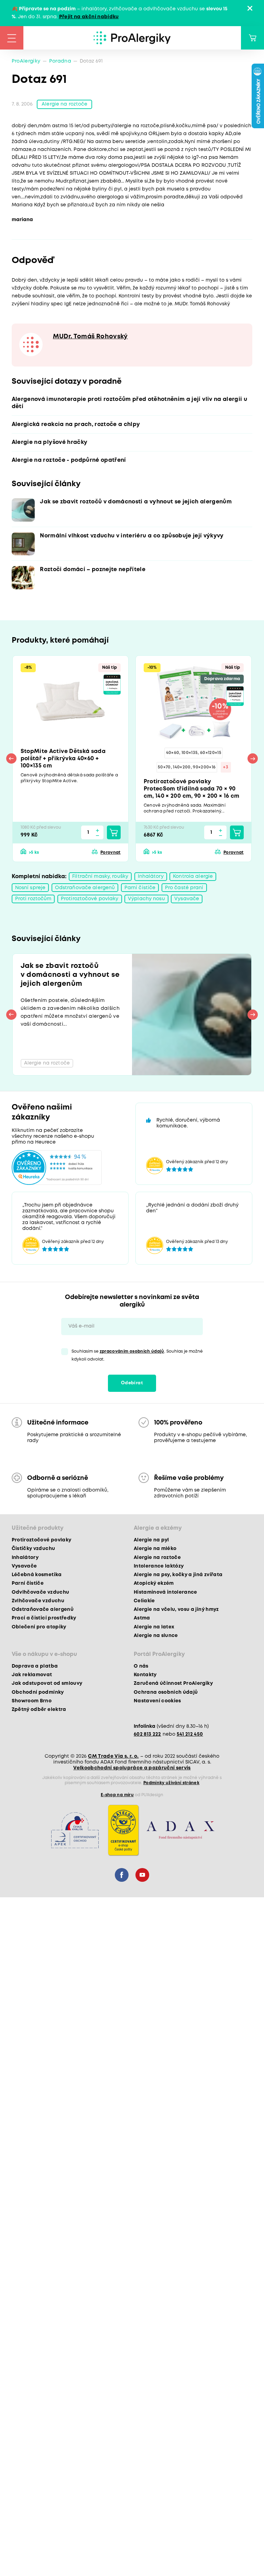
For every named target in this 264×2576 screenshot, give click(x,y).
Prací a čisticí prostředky (44, 1618)
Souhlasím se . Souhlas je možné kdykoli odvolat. (137, 1355)
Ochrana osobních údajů (166, 1692)
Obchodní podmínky (38, 1692)
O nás (141, 1666)
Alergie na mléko (155, 1549)
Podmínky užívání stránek (171, 1783)
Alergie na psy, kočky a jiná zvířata (178, 1575)
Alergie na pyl (151, 1540)
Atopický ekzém (154, 1583)
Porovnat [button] (111, 853)
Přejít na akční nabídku (89, 17)
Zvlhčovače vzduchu (38, 1601)
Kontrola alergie (193, 876)
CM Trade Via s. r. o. (113, 1756)
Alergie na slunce (156, 1636)
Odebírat (132, 1383)
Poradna (60, 61)
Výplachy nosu (146, 899)
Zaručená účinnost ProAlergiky (173, 1683)
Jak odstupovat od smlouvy (47, 1683)
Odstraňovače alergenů (85, 888)
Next (253, 758)
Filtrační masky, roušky (100, 876)
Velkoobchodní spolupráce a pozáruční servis (132, 1768)
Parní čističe (140, 888)
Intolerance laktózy (159, 1566)
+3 (226, 767)
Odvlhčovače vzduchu (40, 1592)
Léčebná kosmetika (37, 1575)
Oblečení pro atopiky (39, 1627)
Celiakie (144, 1601)
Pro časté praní (184, 888)
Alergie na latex (154, 1627)
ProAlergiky (26, 61)
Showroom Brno (32, 1701)
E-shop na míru (117, 1795)
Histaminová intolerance (166, 1592)
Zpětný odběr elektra (39, 1710)
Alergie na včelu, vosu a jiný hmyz (176, 1609)
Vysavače (187, 899)
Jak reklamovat (32, 1675)
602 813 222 (147, 1734)
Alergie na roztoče (64, 104)
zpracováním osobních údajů (132, 1351)
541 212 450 (190, 1734)
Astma (142, 1618)
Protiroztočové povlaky (90, 899)
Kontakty (145, 1675)
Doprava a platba (35, 1666)
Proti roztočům (33, 899)
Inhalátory (151, 876)
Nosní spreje (30, 888)
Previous (11, 758)
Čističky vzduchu (33, 1549)
